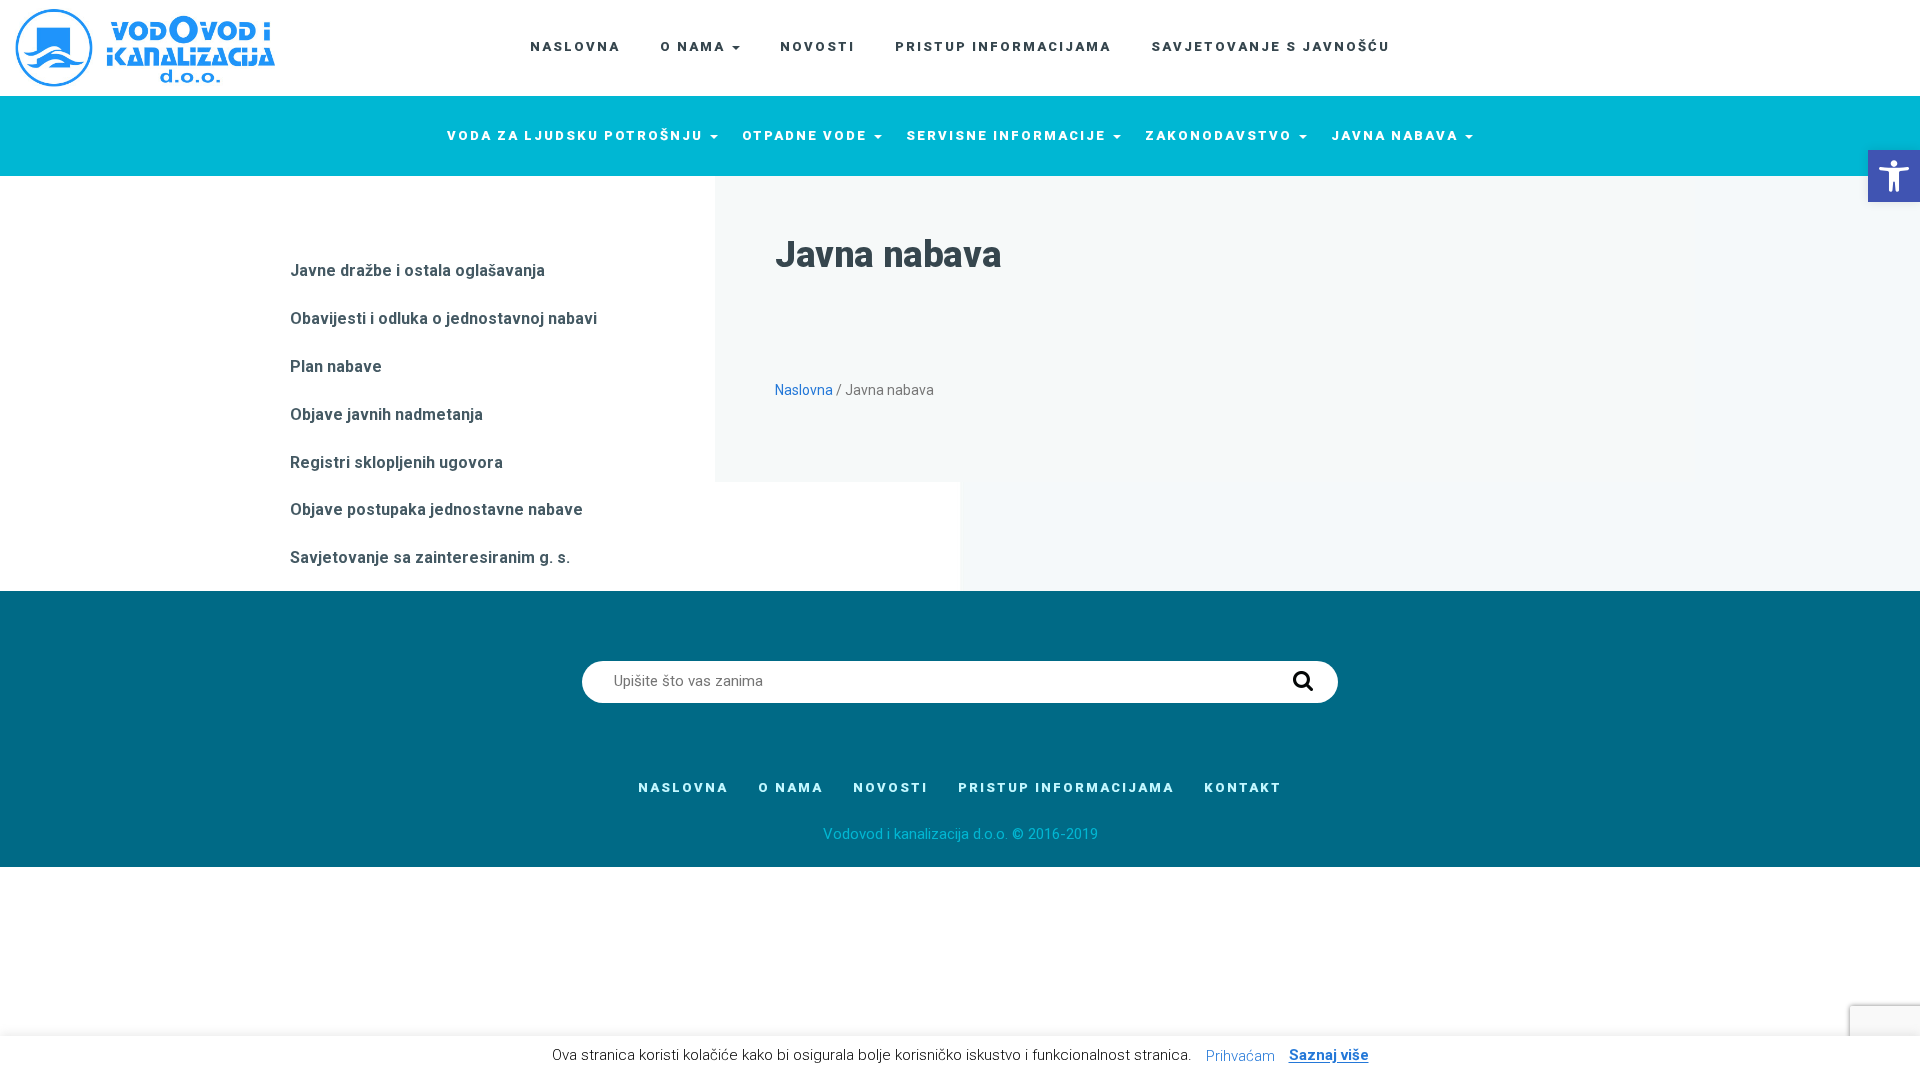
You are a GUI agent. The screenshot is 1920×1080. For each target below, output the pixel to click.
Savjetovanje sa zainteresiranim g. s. (430, 557)
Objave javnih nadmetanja (386, 414)
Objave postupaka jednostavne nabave (436, 509)
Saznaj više (1329, 1056)
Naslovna (804, 390)
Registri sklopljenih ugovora (396, 462)
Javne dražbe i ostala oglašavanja (417, 270)
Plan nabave (336, 366)
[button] (1894, 176)
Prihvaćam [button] (1240, 1056)
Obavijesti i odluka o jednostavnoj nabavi (443, 318)
